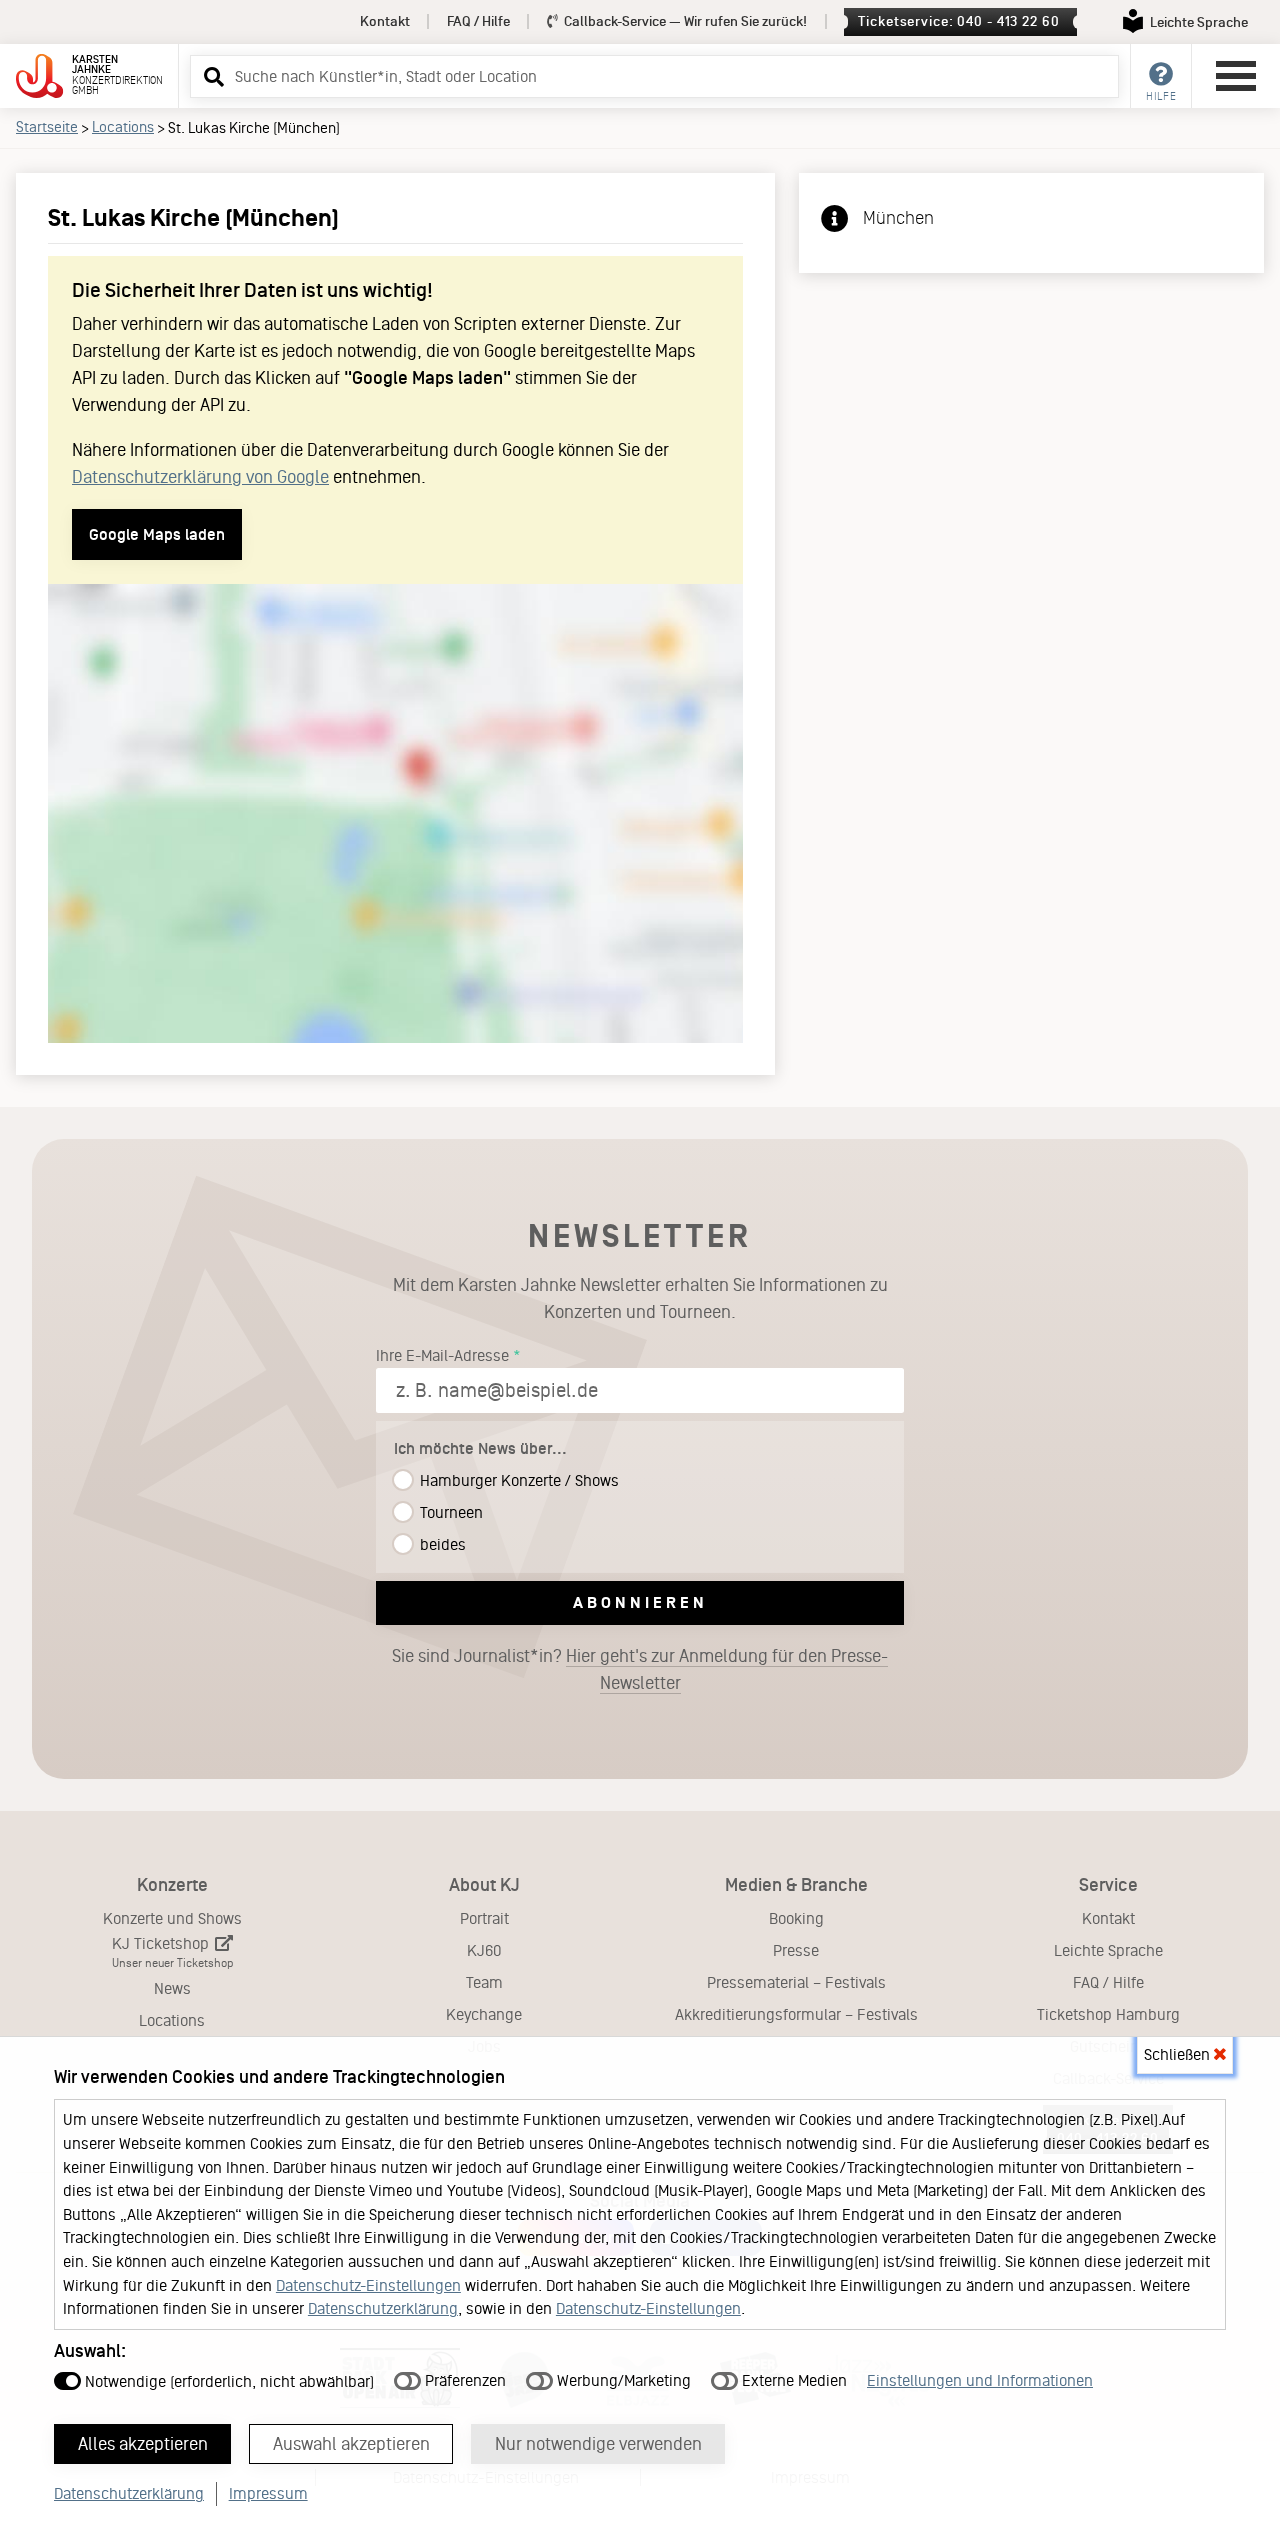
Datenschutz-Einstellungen (368, 2285)
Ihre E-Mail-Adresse (442, 1355)
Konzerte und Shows (172, 1918)
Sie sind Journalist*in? (640, 1669)
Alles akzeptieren (143, 2444)
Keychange (484, 2014)
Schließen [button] (1179, 2054)
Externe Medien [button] (792, 2380)
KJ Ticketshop (172, 1952)
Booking (796, 1918)
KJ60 (484, 1950)
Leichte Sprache (1108, 1950)
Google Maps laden (157, 534)
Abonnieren (640, 1602)
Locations (123, 127)
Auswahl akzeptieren (351, 2444)
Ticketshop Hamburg (1108, 2014)
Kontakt (385, 21)
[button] (211, 76)
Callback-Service (684, 21)
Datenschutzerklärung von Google (200, 477)
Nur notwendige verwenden (598, 2444)
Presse (796, 1950)
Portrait (484, 1918)
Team (484, 1982)
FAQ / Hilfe (478, 21)
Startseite (47, 127)
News (172, 1988)
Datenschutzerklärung (383, 2308)
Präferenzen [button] (463, 2380)
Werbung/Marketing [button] (622, 2380)
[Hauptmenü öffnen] (1236, 76)
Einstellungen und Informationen (980, 2380)
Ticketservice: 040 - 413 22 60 (958, 21)
